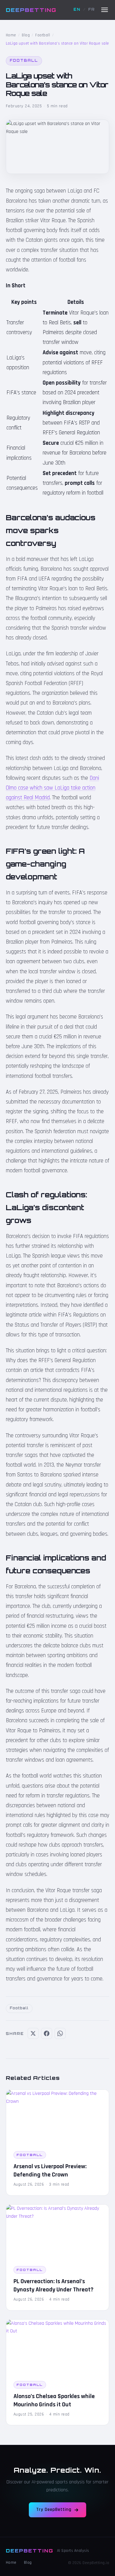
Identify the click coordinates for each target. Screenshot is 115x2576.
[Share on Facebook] (47, 2033)
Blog (26, 35)
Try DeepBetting (54, 2510)
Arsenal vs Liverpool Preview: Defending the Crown (50, 2171)
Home (11, 35)
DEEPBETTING (31, 10)
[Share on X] (33, 2033)
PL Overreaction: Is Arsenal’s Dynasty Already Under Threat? (54, 2285)
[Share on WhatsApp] (60, 2033)
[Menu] (105, 10)
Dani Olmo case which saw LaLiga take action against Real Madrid (52, 788)
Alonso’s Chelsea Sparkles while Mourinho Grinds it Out (54, 2400)
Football (43, 35)
